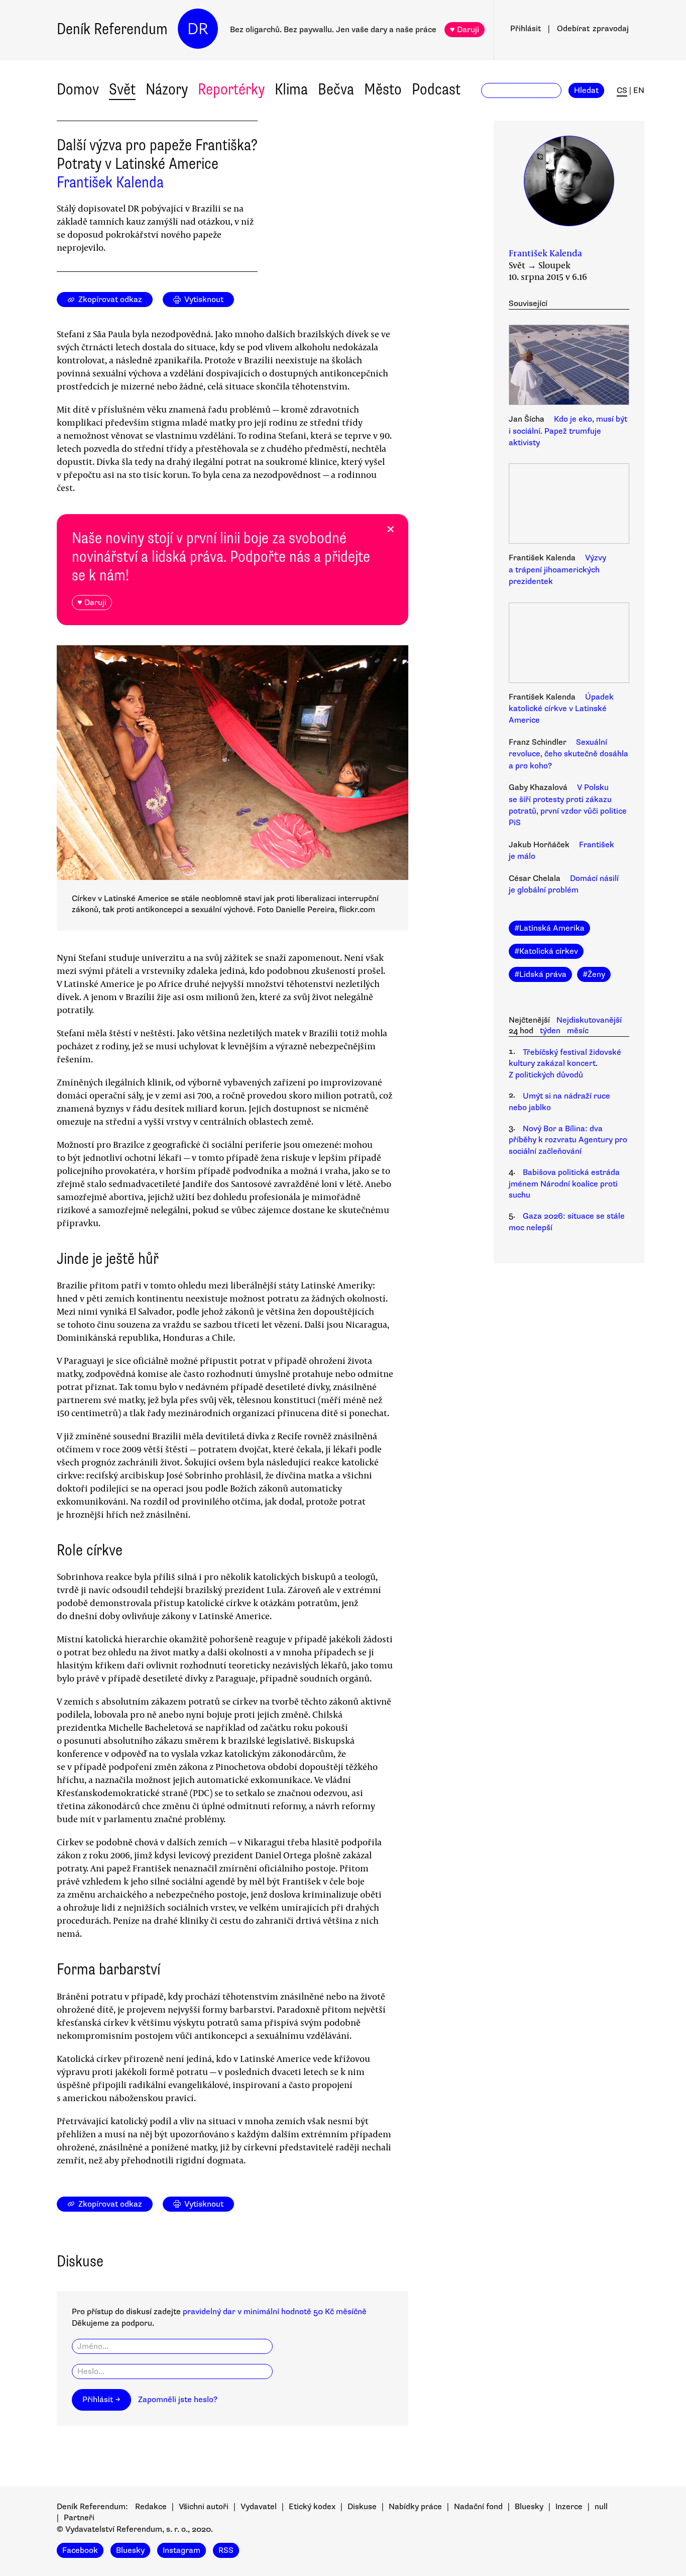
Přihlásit (526, 29)
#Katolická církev (546, 951)
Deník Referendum (112, 29)
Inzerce (569, 2507)
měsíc (578, 1031)
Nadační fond (478, 2507)
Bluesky (529, 2507)
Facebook (80, 2550)
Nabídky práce (415, 2507)
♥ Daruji (465, 30)
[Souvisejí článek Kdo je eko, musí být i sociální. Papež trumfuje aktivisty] (569, 366)
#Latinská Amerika (549, 928)
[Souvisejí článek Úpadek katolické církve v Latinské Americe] (569, 644)
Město (383, 89)
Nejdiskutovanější (589, 1020)
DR (198, 29)
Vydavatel (259, 2507)
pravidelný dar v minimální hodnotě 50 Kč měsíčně (275, 2312)
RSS (226, 2550)
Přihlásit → (101, 2400)
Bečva (336, 89)
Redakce (151, 2507)
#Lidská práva (540, 974)
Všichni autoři (204, 2507)
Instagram (182, 2550)
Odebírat (593, 29)
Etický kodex (312, 2507)
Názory (167, 89)
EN (639, 90)
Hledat (586, 90)
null (601, 2507)
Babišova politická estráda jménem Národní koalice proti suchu (564, 1184)
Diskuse (362, 2507)
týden (550, 1031)
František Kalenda (110, 182)
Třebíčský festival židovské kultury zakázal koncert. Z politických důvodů (565, 1064)
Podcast (436, 89)
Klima (291, 89)
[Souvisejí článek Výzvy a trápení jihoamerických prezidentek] (569, 505)
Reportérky (231, 89)
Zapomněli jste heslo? (178, 2400)
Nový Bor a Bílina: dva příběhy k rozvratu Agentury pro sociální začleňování (568, 1140)
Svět (122, 89)
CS (622, 90)
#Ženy (594, 974)
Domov (78, 89)
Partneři (79, 2518)
